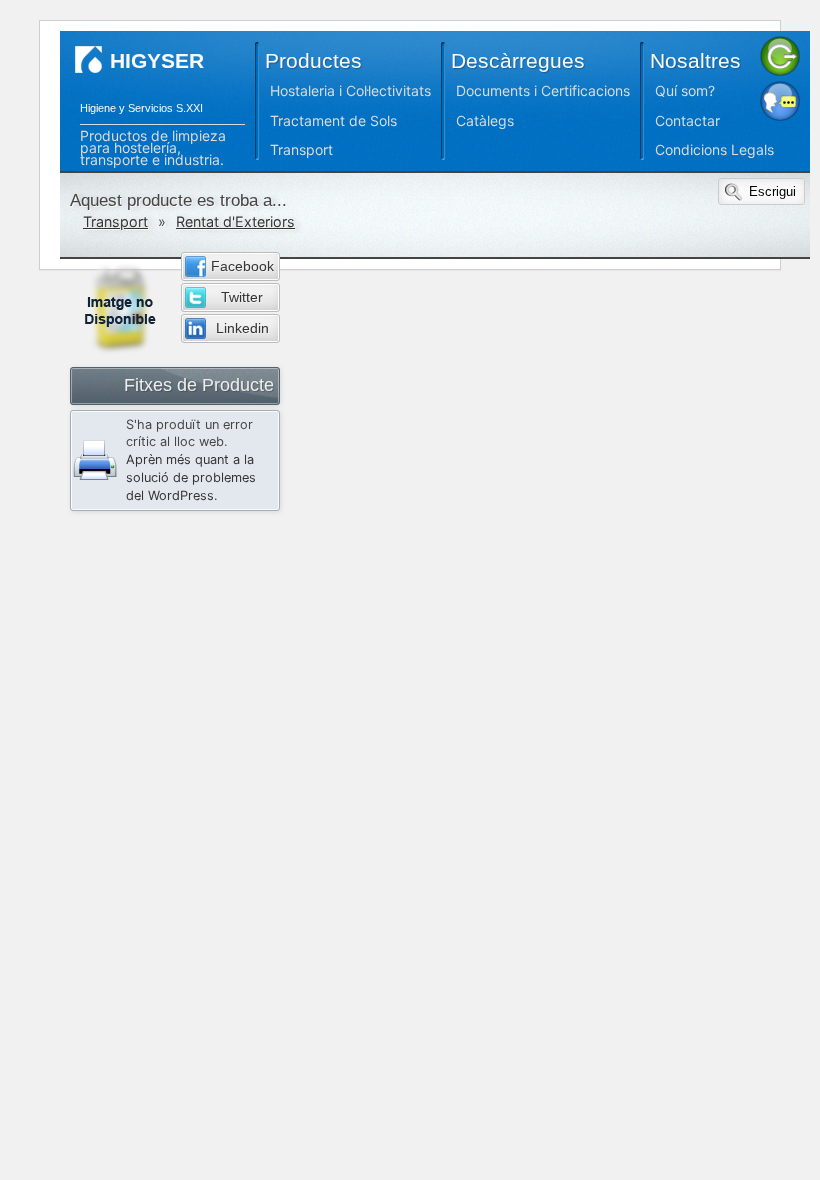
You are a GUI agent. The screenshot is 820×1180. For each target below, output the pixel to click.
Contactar (687, 120)
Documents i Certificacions (543, 90)
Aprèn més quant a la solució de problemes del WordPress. (191, 477)
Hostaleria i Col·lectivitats (350, 90)
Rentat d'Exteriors (235, 221)
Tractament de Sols (333, 120)
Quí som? (685, 90)
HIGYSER (157, 60)
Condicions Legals (714, 149)
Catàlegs (485, 120)
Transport (301, 149)
